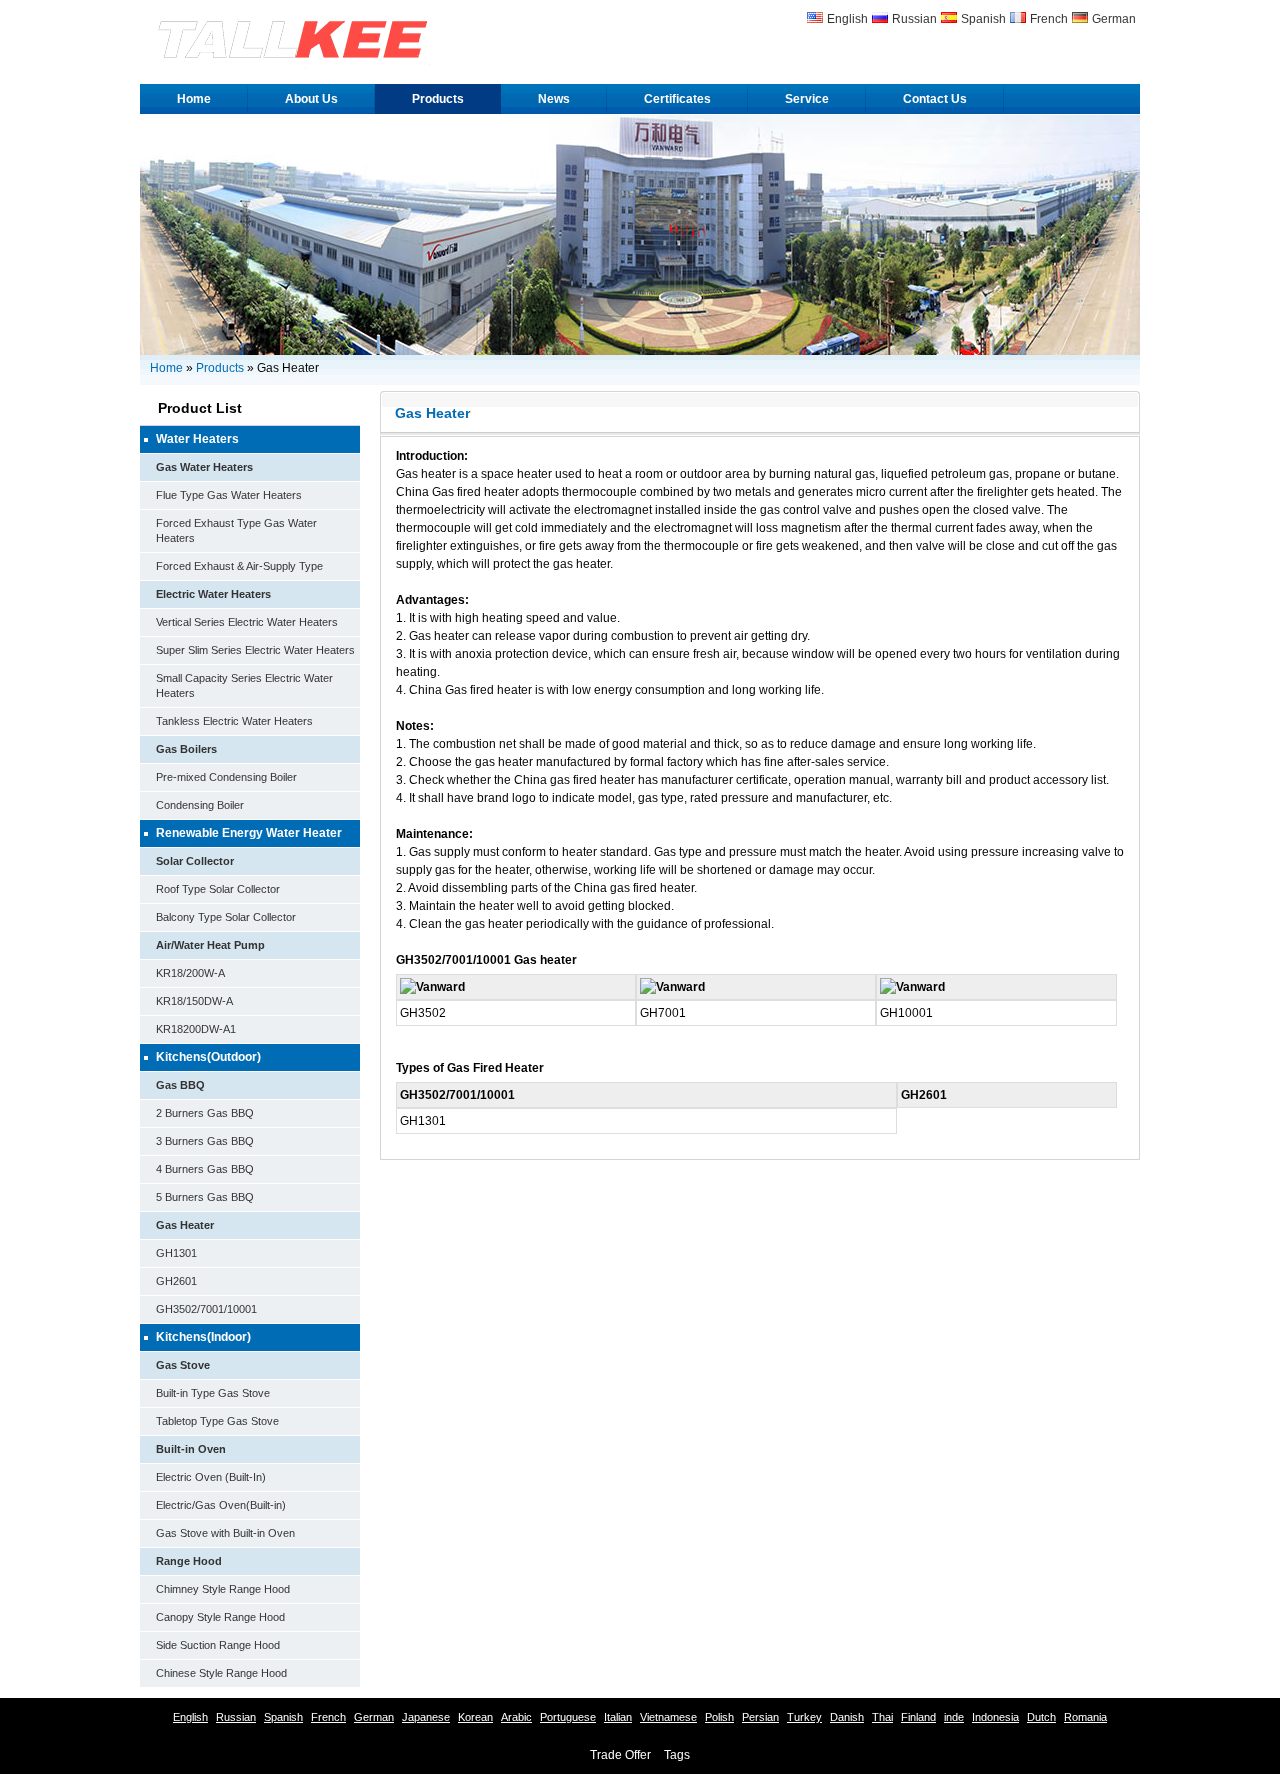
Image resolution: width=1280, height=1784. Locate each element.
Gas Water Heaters (204, 467)
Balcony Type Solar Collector (226, 917)
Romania (1085, 1717)
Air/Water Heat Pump (210, 945)
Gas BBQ (180, 1085)
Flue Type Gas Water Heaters (229, 495)
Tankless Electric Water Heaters (234, 721)
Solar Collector (195, 861)
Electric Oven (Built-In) (211, 1477)
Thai (882, 1717)
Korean (475, 1717)
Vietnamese (668, 1717)
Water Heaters (197, 439)
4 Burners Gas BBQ (205, 1169)
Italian (618, 1717)
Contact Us (935, 99)
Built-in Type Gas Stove (213, 1393)
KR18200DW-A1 (196, 1029)
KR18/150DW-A (194, 1001)
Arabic (516, 1717)
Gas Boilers (186, 749)
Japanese (426, 1717)
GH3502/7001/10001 (206, 1309)
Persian (760, 1717)
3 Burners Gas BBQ (205, 1141)
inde (954, 1717)
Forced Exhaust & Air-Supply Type (239, 566)
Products (438, 99)
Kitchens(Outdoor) (208, 1057)
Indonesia (995, 1717)
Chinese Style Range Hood (221, 1673)
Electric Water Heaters (213, 594)
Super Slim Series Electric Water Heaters (255, 650)
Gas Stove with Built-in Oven (225, 1533)
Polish (719, 1717)
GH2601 (176, 1281)
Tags (677, 1755)
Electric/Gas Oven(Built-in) (221, 1505)
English (847, 19)
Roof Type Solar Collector (218, 889)
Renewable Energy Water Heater (249, 833)
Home (194, 99)
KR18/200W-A (190, 973)
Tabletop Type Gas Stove (217, 1421)
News (554, 99)
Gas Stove (183, 1365)
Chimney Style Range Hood (223, 1589)
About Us (311, 99)
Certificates (677, 99)
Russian (914, 19)
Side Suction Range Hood (218, 1645)
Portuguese (568, 1717)
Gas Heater (185, 1225)
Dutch (1041, 1717)
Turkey (804, 1717)
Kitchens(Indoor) (203, 1337)
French (1049, 19)
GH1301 (176, 1253)
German (1114, 19)
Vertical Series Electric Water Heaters (247, 622)
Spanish (983, 19)
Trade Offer (620, 1755)
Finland (918, 1717)
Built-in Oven (191, 1449)
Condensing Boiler (200, 805)
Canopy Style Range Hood (220, 1617)
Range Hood (189, 1561)
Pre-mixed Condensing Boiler (226, 777)
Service (807, 99)
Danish (847, 1717)
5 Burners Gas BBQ (205, 1197)
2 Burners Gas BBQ (205, 1113)
